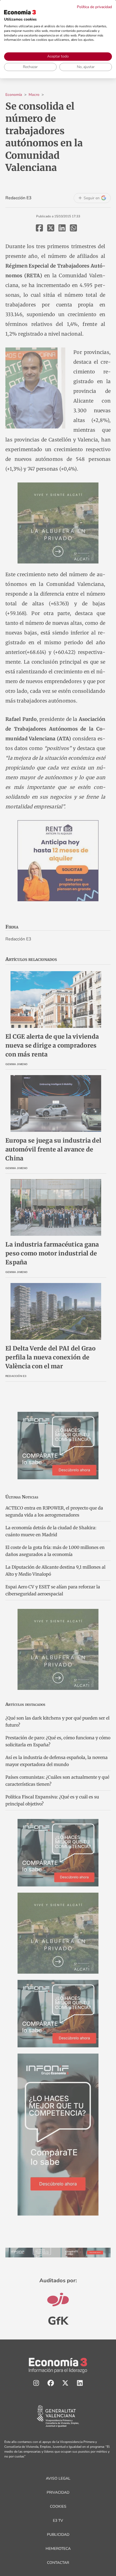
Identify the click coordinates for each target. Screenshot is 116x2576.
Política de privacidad (94, 7)
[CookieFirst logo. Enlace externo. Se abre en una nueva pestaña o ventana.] (20, 12)
